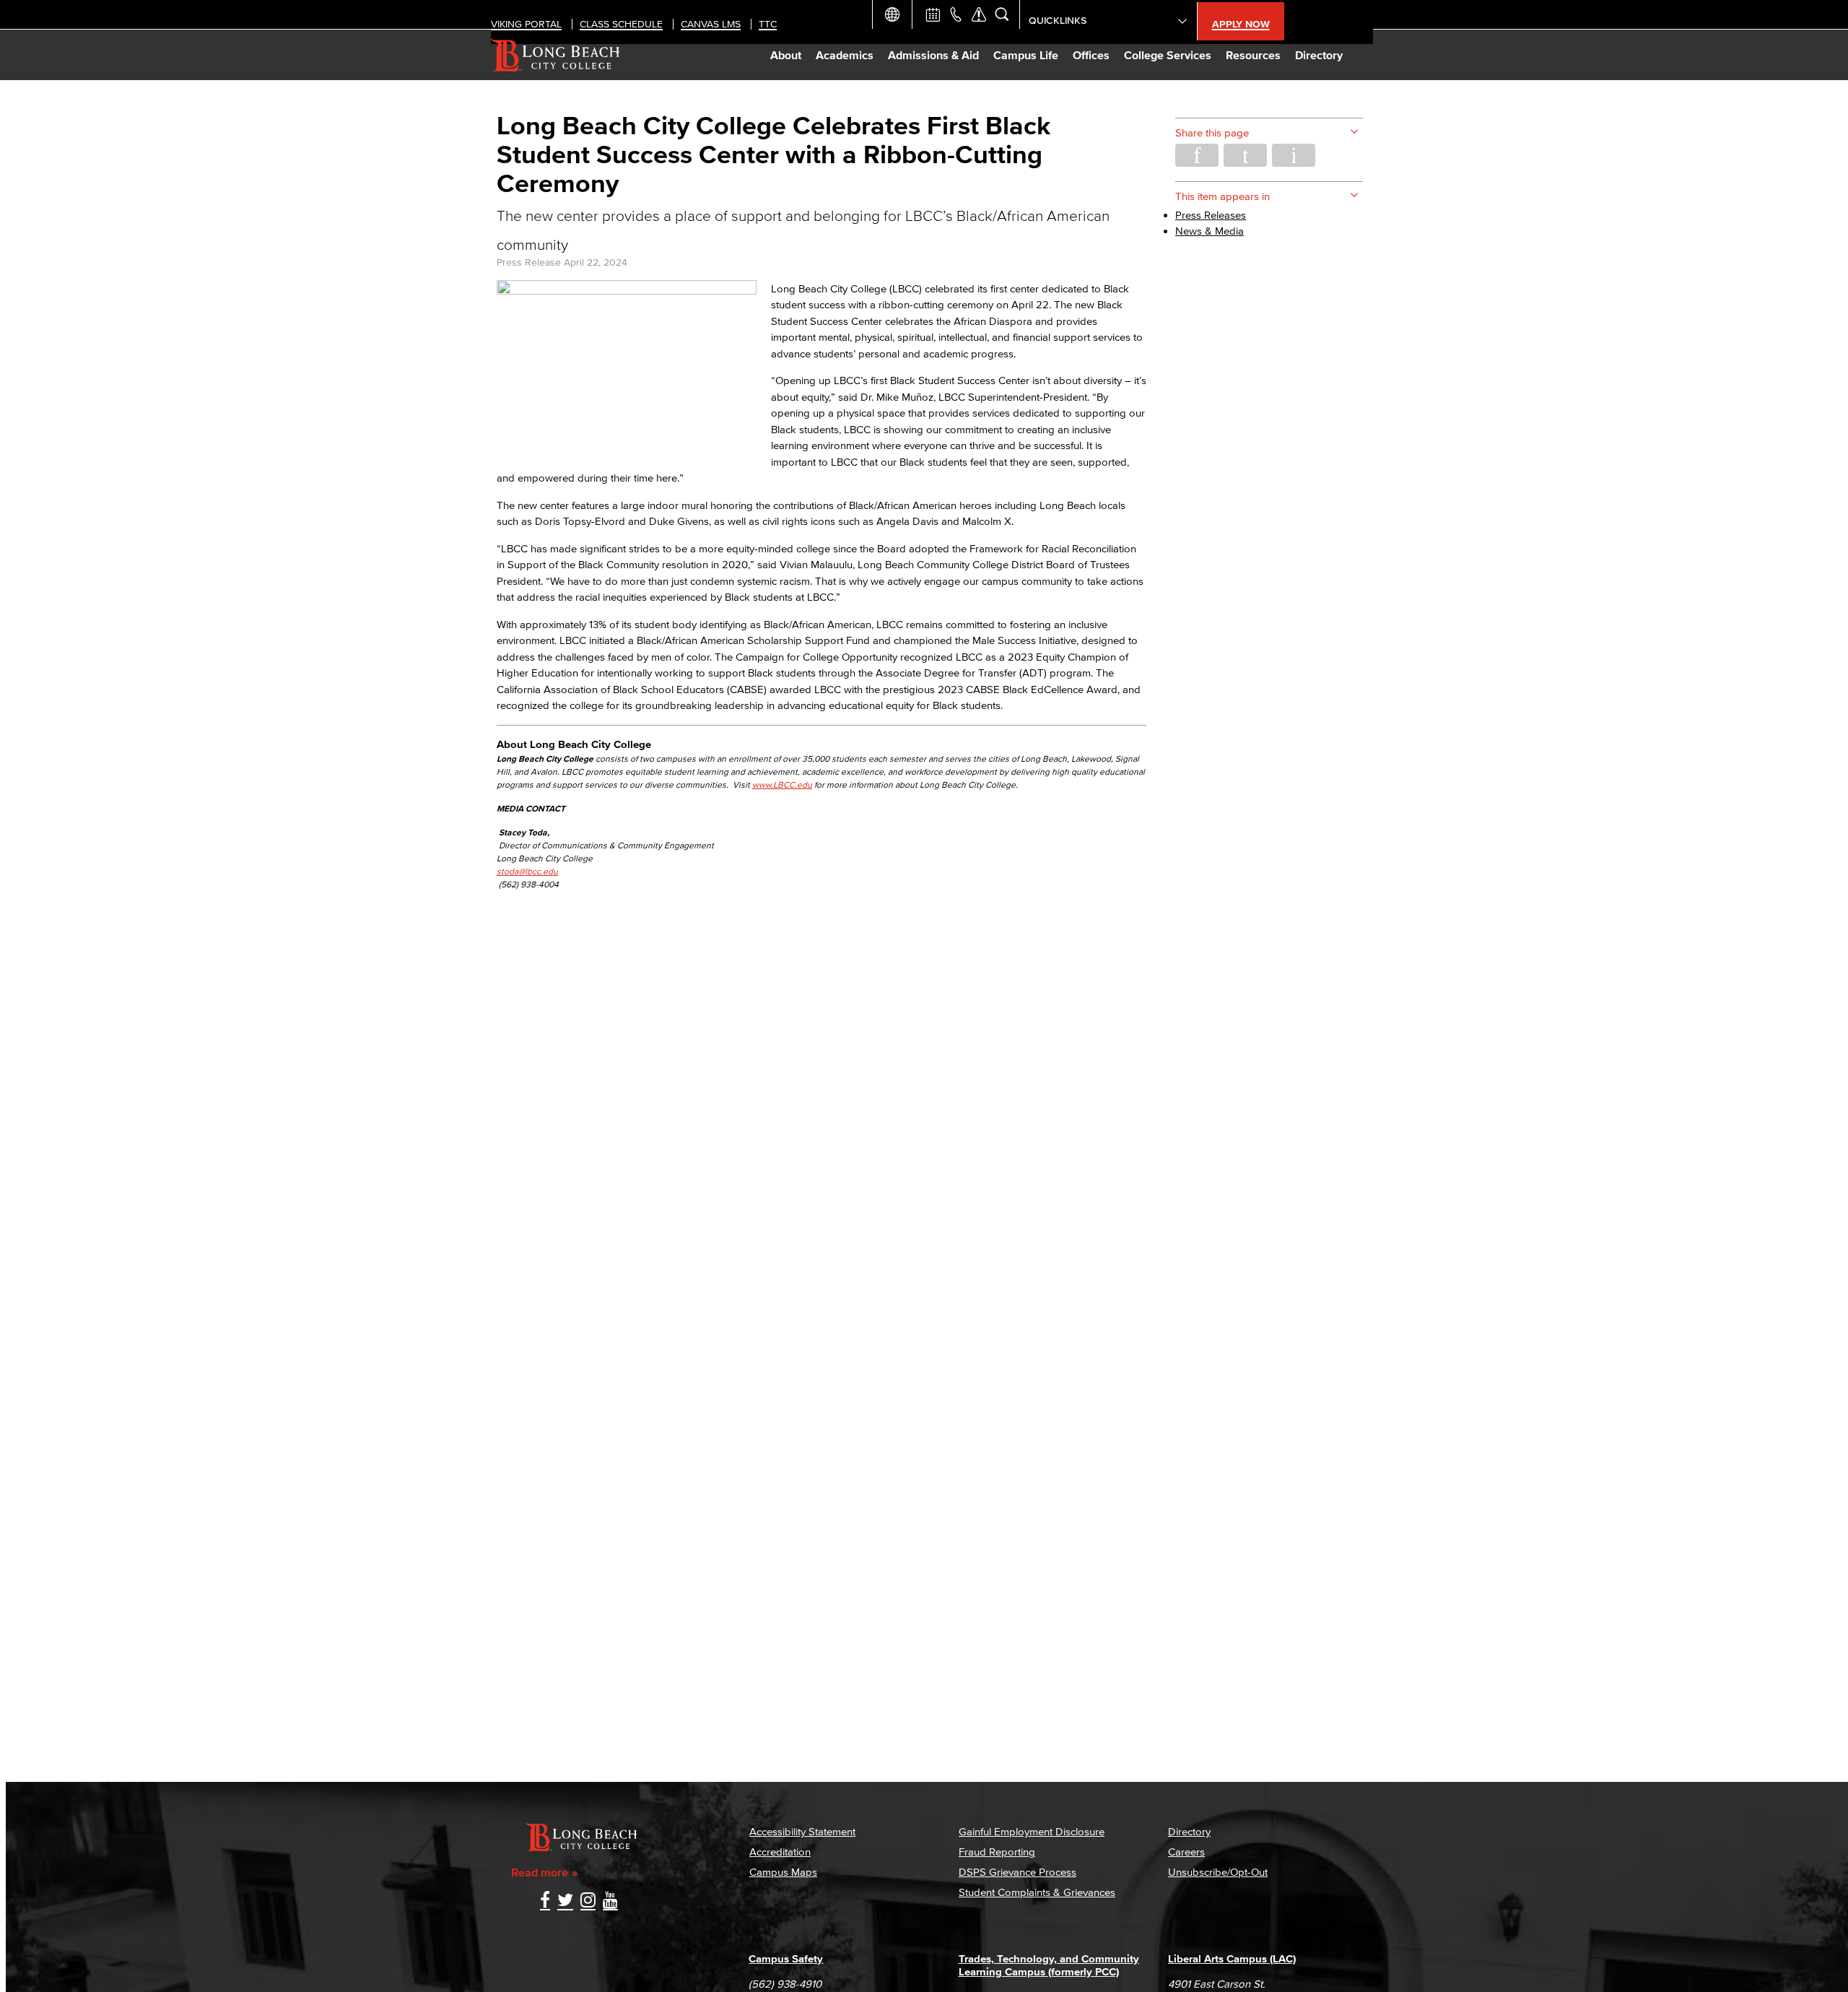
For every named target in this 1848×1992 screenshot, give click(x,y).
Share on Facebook (1197, 155)
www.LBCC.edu (782, 784)
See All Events (933, 14)
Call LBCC (956, 14)
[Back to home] (555, 55)
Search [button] (1002, 14)
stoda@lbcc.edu (527, 871)
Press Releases (1211, 215)
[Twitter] (565, 1901)
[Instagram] (588, 1901)
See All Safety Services (979, 14)
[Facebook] (545, 1901)
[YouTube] (610, 1901)
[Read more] (627, 291)
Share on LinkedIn (1294, 155)
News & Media (1210, 231)
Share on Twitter (1245, 155)
